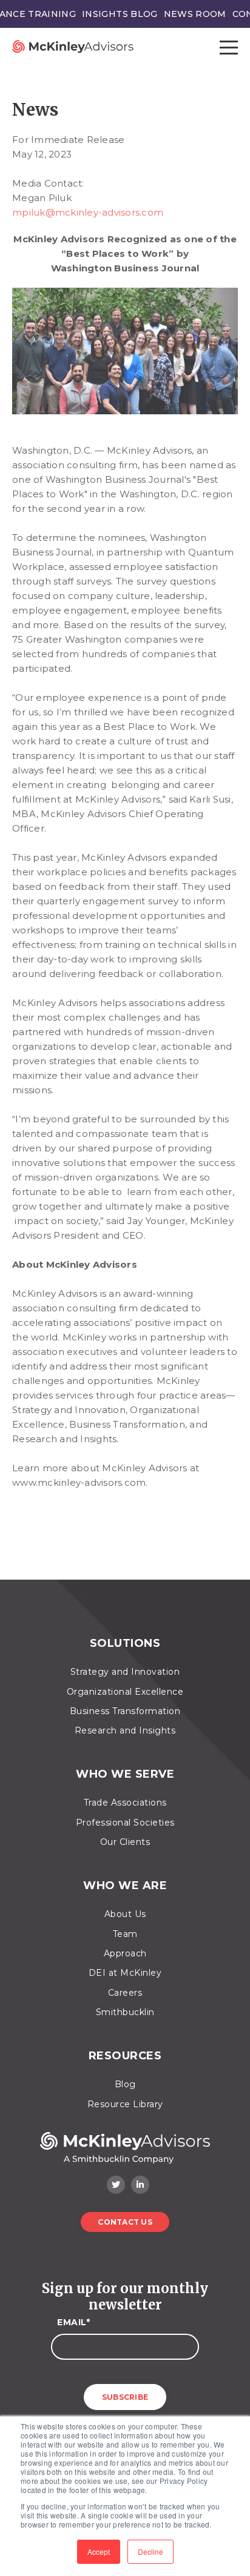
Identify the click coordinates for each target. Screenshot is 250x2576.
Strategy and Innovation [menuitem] (125, 1672)
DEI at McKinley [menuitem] (125, 1973)
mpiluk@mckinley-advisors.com (88, 212)
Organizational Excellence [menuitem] (125, 1692)
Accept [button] (99, 2551)
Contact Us (125, 2222)
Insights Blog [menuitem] (120, 14)
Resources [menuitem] (125, 2056)
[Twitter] (116, 2185)
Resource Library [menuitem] (125, 2104)
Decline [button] (150, 2551)
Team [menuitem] (125, 1934)
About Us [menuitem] (125, 1914)
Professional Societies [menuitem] (125, 1823)
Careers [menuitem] (125, 1993)
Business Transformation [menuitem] (125, 1711)
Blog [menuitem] (125, 2084)
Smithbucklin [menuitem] (125, 2012)
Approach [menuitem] (125, 1953)
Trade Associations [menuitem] (125, 1803)
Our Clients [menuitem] (125, 1842)
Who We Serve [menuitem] (125, 1774)
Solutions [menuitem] (125, 1644)
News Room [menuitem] (195, 14)
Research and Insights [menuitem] (125, 1730)
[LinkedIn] (140, 2185)
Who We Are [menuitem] (125, 1886)
